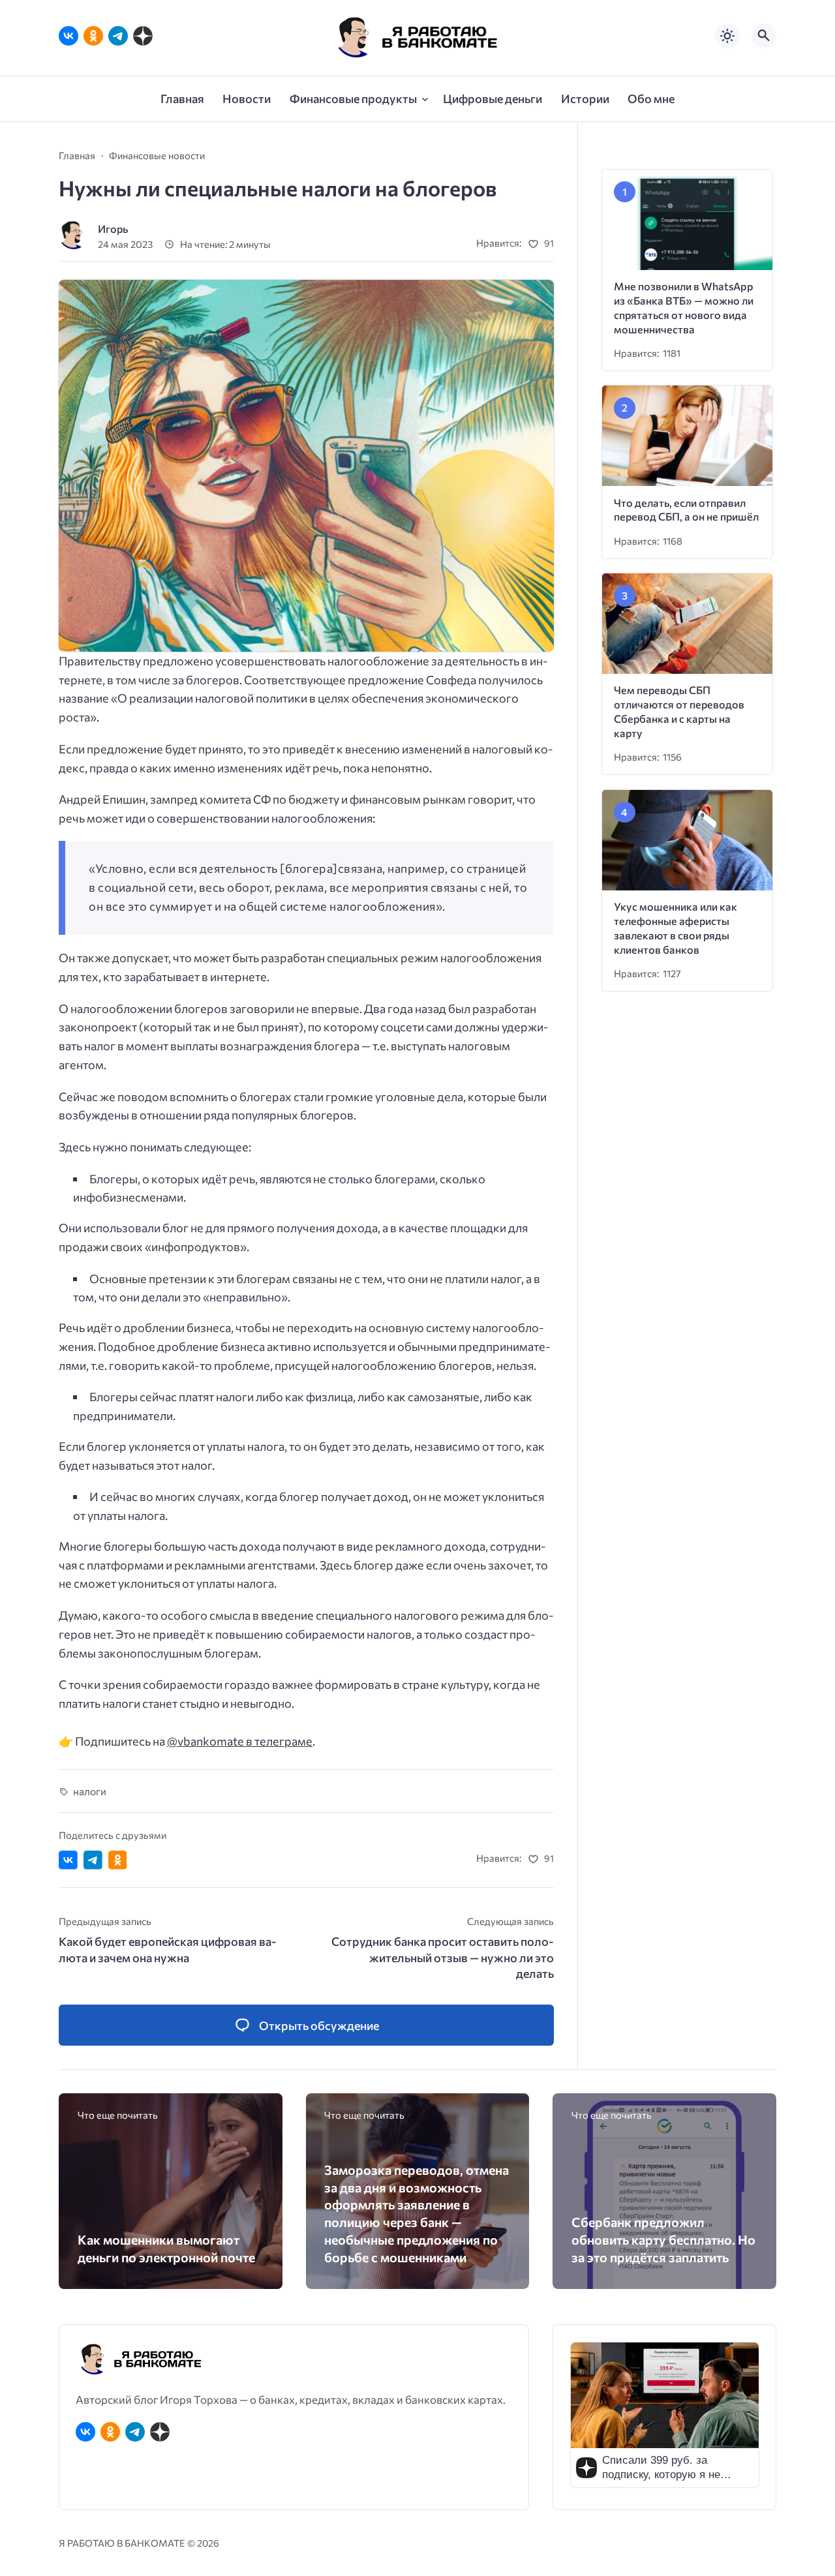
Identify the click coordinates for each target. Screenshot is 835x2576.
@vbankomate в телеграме (240, 1741)
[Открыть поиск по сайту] (764, 36)
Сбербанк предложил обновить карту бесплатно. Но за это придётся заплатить (663, 2239)
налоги (90, 1791)
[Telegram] (118, 36)
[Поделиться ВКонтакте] (68, 1860)
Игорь (113, 229)
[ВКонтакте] (68, 36)
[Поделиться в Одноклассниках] (118, 1860)
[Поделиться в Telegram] (93, 1860)
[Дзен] (143, 36)
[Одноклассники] (93, 36)
